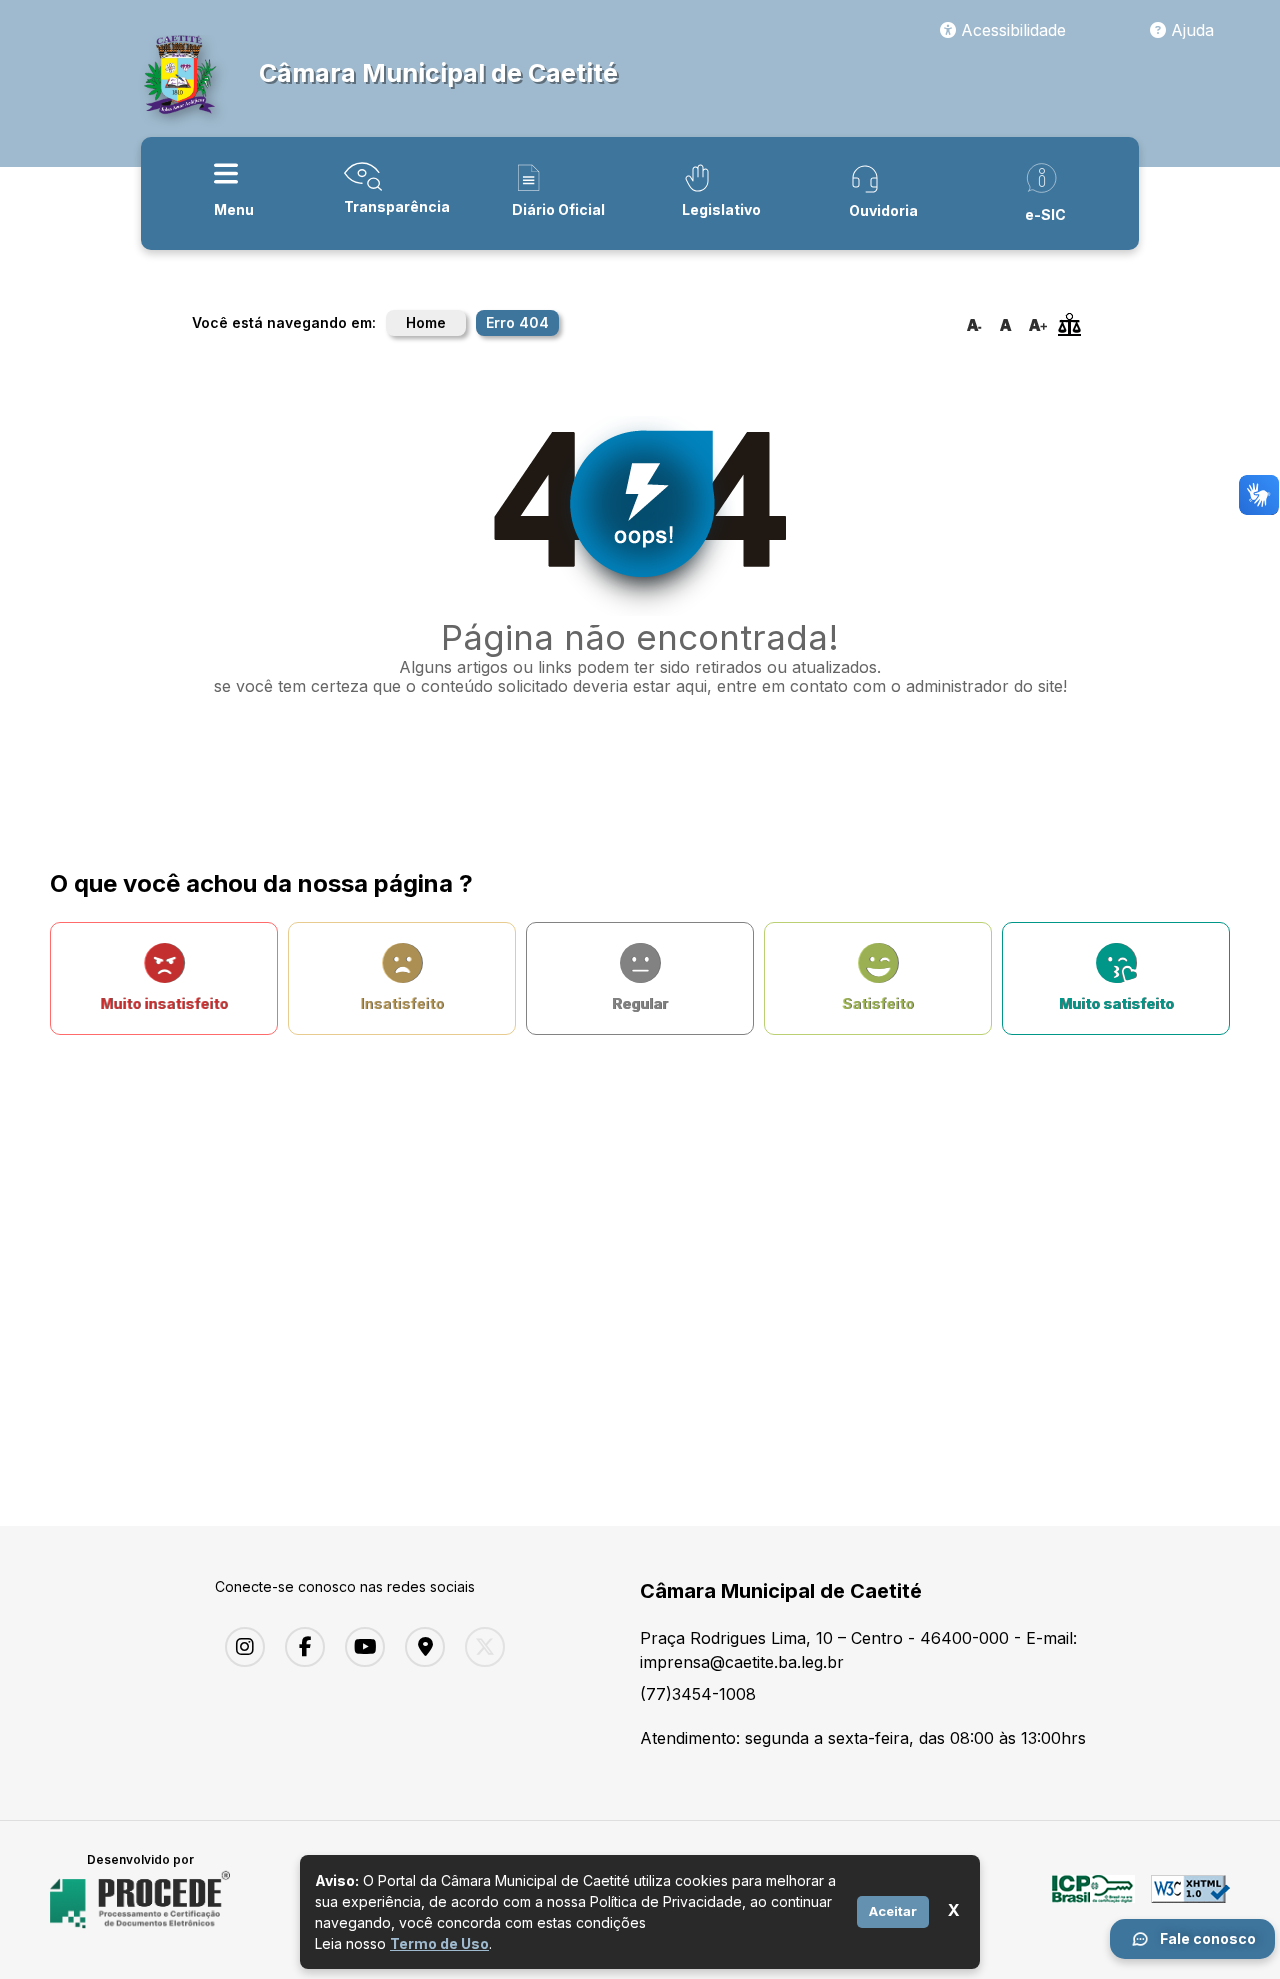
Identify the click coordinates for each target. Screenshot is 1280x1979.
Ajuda (1190, 30)
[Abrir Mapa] (420, 1647)
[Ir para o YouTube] (360, 1647)
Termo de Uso (439, 1943)
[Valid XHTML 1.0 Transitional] (1190, 1900)
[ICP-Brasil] (1093, 1900)
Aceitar (893, 1911)
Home (426, 322)
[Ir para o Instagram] (240, 1647)
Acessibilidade (1011, 30)
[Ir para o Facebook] (300, 1647)
